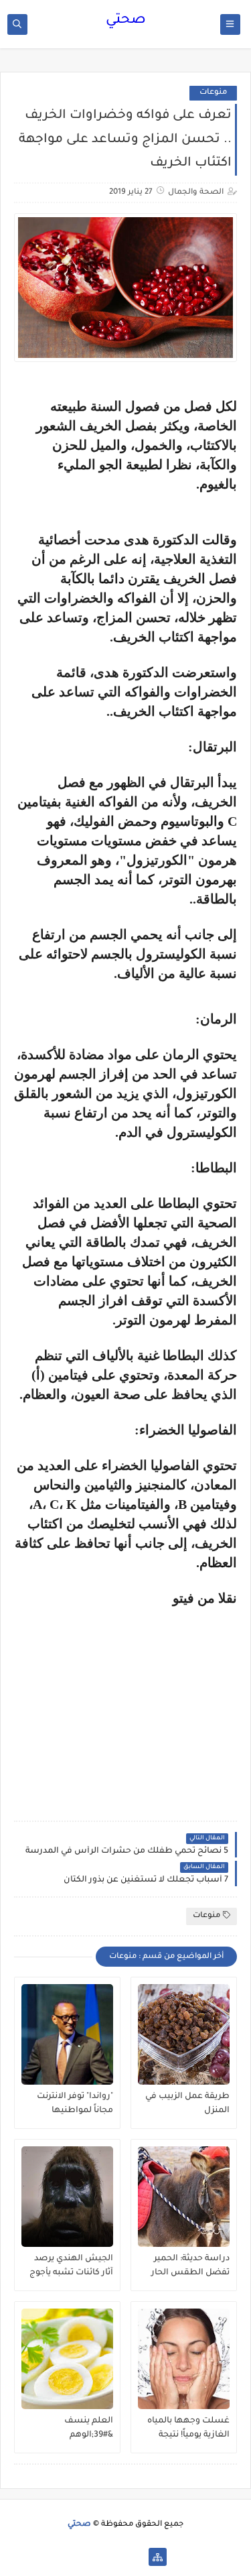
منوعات (213, 93)
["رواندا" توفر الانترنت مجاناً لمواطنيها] (67, 2034)
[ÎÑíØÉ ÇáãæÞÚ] (93, 2557)
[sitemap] (158, 2557)
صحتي (126, 21)
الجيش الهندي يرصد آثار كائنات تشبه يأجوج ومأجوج (71, 2266)
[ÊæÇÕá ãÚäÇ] (115, 2557)
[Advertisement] (124, 1700)
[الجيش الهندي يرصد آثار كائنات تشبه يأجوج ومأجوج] (67, 2197)
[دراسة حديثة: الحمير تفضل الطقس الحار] (184, 2197)
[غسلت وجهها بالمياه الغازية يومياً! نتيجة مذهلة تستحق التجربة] (184, 2359)
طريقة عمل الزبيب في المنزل (187, 2104)
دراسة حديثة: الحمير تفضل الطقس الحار (190, 2266)
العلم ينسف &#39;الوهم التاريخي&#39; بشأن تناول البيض (75, 2429)
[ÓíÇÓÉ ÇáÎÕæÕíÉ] (136, 2557)
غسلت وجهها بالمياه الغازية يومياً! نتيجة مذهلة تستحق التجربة (188, 2429)
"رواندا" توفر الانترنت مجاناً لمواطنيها (75, 2104)
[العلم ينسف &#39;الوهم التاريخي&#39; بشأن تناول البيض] (67, 2359)
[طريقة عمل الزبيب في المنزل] (184, 2034)
